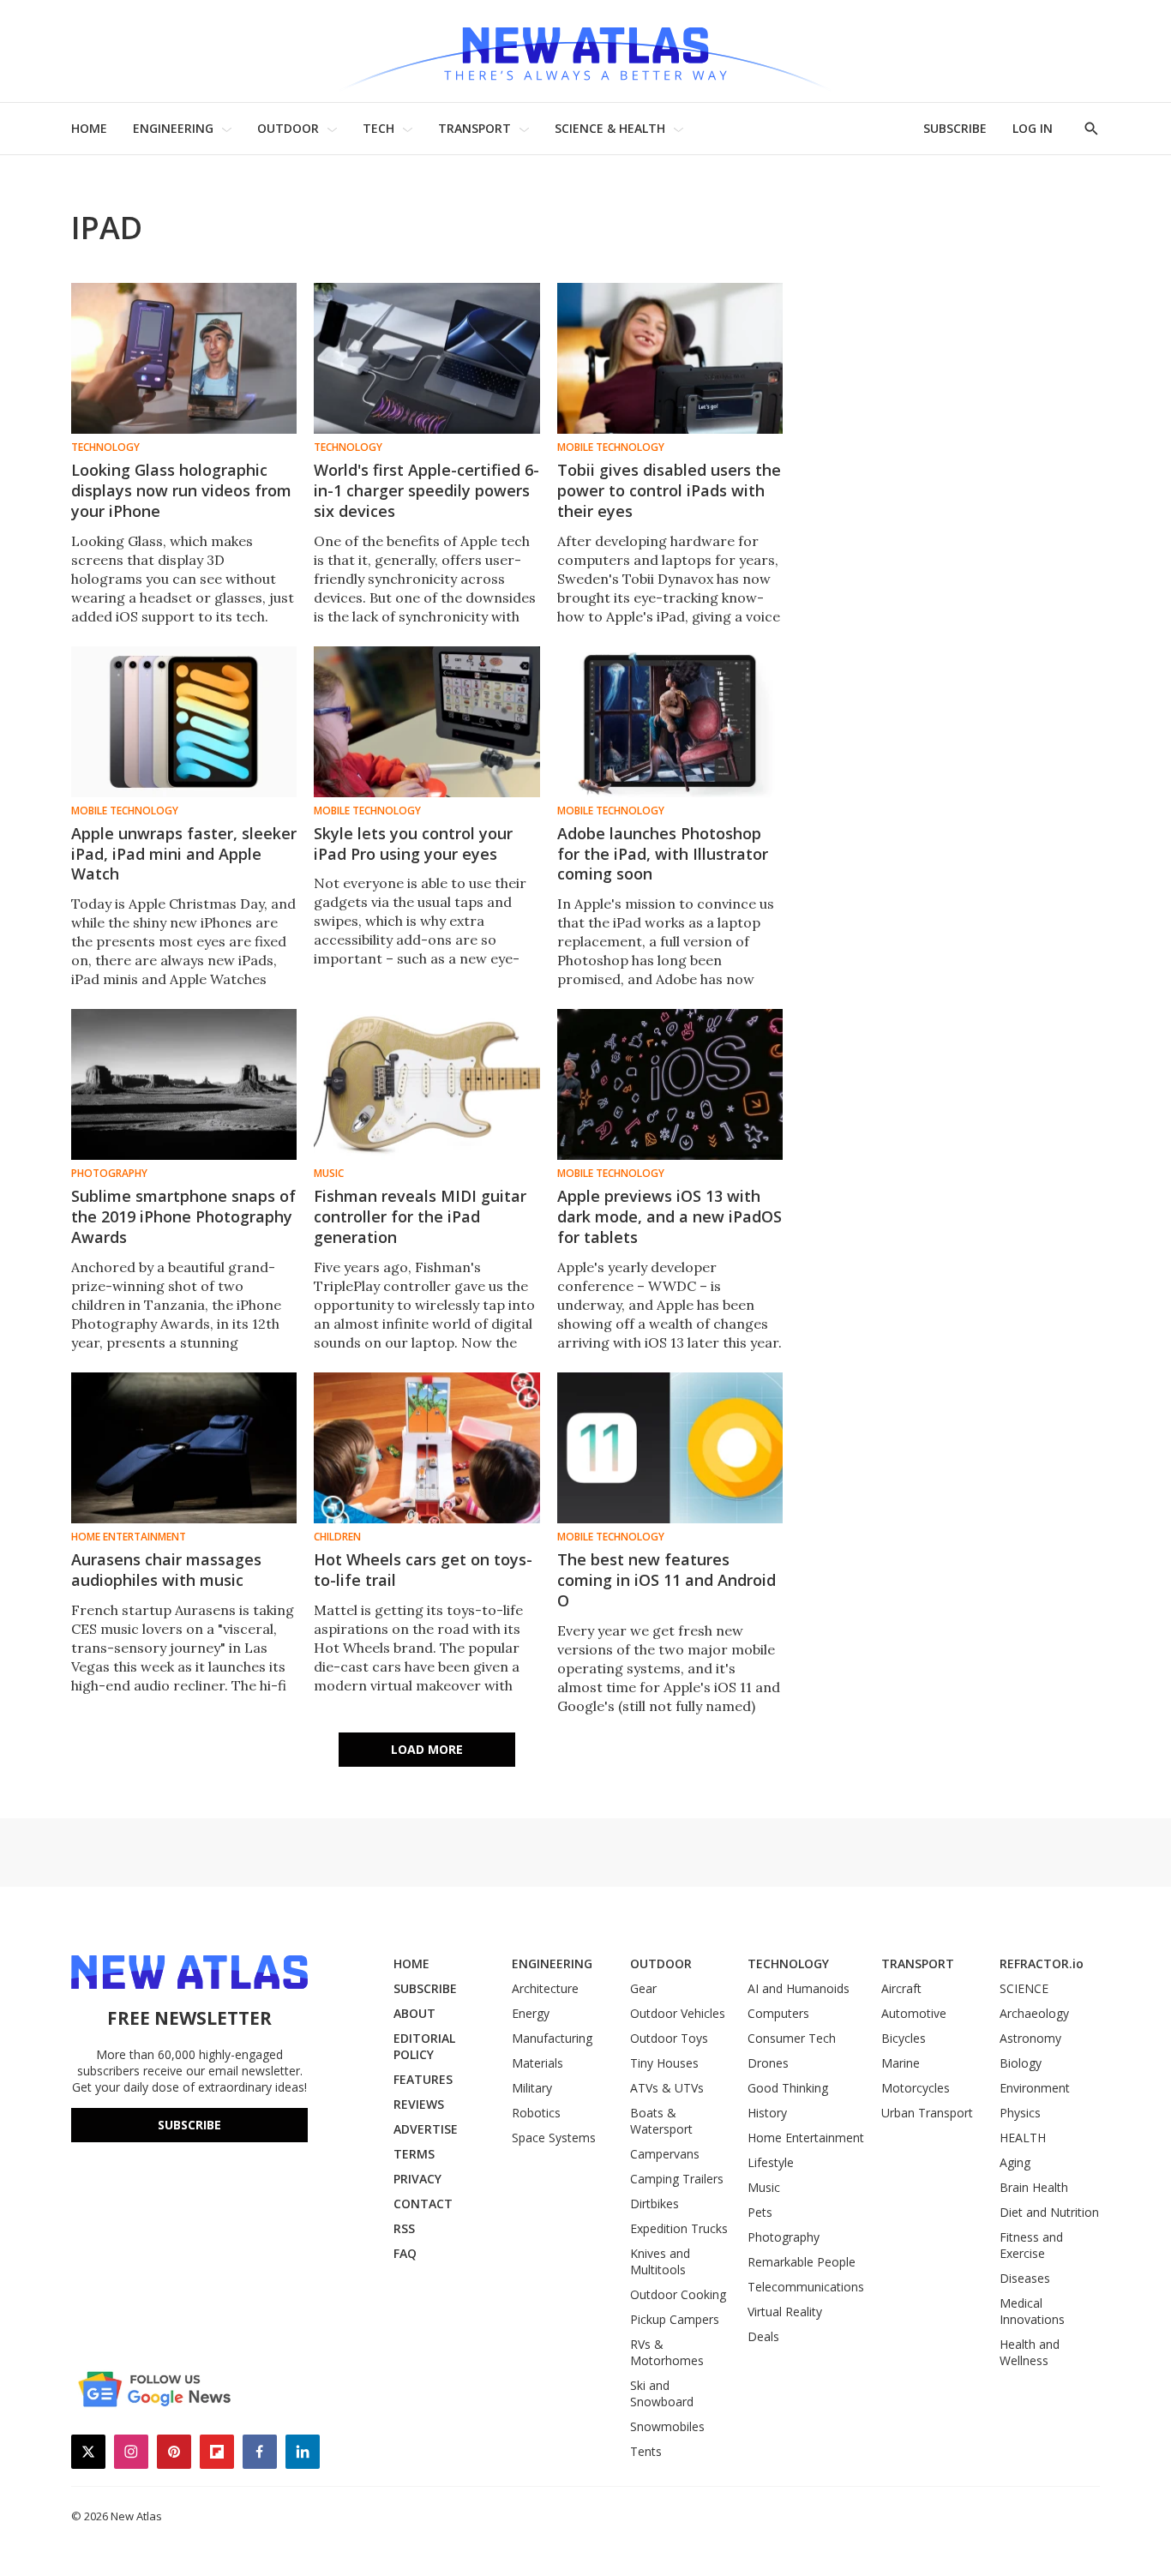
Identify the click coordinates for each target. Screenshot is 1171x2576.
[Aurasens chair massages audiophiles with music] (184, 1448)
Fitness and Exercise (1031, 2245)
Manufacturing (552, 2038)
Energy (531, 2013)
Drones (768, 2063)
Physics (1020, 2113)
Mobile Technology (611, 447)
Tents (646, 2451)
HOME (89, 128)
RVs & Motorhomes (667, 2352)
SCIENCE (1024, 1988)
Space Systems (554, 2138)
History (767, 2113)
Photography (109, 1174)
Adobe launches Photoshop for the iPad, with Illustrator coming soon (663, 854)
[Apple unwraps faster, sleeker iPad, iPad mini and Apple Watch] (184, 722)
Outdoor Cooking (678, 2294)
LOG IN (1033, 128)
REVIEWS (419, 2104)
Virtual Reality (785, 2312)
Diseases (1025, 2278)
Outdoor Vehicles (678, 2013)
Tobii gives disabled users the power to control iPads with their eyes (669, 490)
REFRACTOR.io (1042, 1964)
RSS (404, 2228)
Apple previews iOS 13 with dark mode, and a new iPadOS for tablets (670, 1216)
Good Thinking (788, 2088)
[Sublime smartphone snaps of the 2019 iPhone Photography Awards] (184, 1084)
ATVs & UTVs (667, 2088)
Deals (763, 2336)
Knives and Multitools (660, 2261)
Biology (1021, 2063)
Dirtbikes (655, 2204)
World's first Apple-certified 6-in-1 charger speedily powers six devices (426, 490)
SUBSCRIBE (955, 128)
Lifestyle (771, 2162)
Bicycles (904, 2038)
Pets (760, 2212)
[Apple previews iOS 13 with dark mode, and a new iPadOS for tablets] (670, 1084)
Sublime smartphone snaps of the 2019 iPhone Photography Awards (183, 1216)
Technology (105, 447)
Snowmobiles (667, 2426)
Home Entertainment (129, 1537)
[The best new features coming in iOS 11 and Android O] (670, 1448)
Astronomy (1030, 2038)
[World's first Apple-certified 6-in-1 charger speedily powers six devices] (426, 358)
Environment (1035, 2088)
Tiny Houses (664, 2063)
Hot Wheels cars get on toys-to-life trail (423, 1570)
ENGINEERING (173, 128)
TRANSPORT (474, 128)
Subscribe (189, 2125)
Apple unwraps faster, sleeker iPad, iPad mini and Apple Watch (184, 854)
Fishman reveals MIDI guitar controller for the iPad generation (420, 1216)
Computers (778, 2013)
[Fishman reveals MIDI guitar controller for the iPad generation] (426, 1084)
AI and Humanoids (799, 1988)
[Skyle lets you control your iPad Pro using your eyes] (426, 722)
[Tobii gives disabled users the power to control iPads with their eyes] (670, 358)
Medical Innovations (1032, 2311)
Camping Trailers (677, 2179)
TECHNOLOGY (788, 1964)
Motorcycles (916, 2088)
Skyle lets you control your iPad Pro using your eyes (413, 844)
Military (532, 2088)
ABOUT (414, 2013)
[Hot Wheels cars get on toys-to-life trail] (426, 1448)
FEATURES (423, 2079)
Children (337, 1537)
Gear (643, 1988)
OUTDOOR (288, 128)
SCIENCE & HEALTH (610, 128)
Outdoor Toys (669, 2038)
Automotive (914, 2013)
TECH (378, 128)
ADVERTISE (426, 2129)
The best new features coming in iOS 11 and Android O (667, 1580)
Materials (537, 2063)
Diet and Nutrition (1049, 2212)
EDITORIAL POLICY (424, 2046)
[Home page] (585, 51)
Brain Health (1034, 2187)
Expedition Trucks (679, 2228)
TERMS (414, 2154)
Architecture (545, 1988)
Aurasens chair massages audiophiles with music (166, 1570)
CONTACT (423, 2204)
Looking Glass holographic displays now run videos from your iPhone (181, 490)
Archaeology (1034, 2013)
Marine (901, 2063)
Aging (1015, 2162)
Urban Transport (927, 2113)
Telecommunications (806, 2287)
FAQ (405, 2253)
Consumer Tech (792, 2038)
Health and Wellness (1030, 2352)
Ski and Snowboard (662, 2393)
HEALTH (1023, 2138)
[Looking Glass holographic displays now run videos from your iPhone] (184, 358)
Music (329, 1174)
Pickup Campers (675, 2319)
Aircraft (901, 1988)
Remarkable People (802, 2262)
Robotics (536, 2113)
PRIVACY (417, 2179)
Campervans (665, 2154)
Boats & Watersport (661, 2121)
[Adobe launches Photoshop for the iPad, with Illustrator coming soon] (670, 722)
